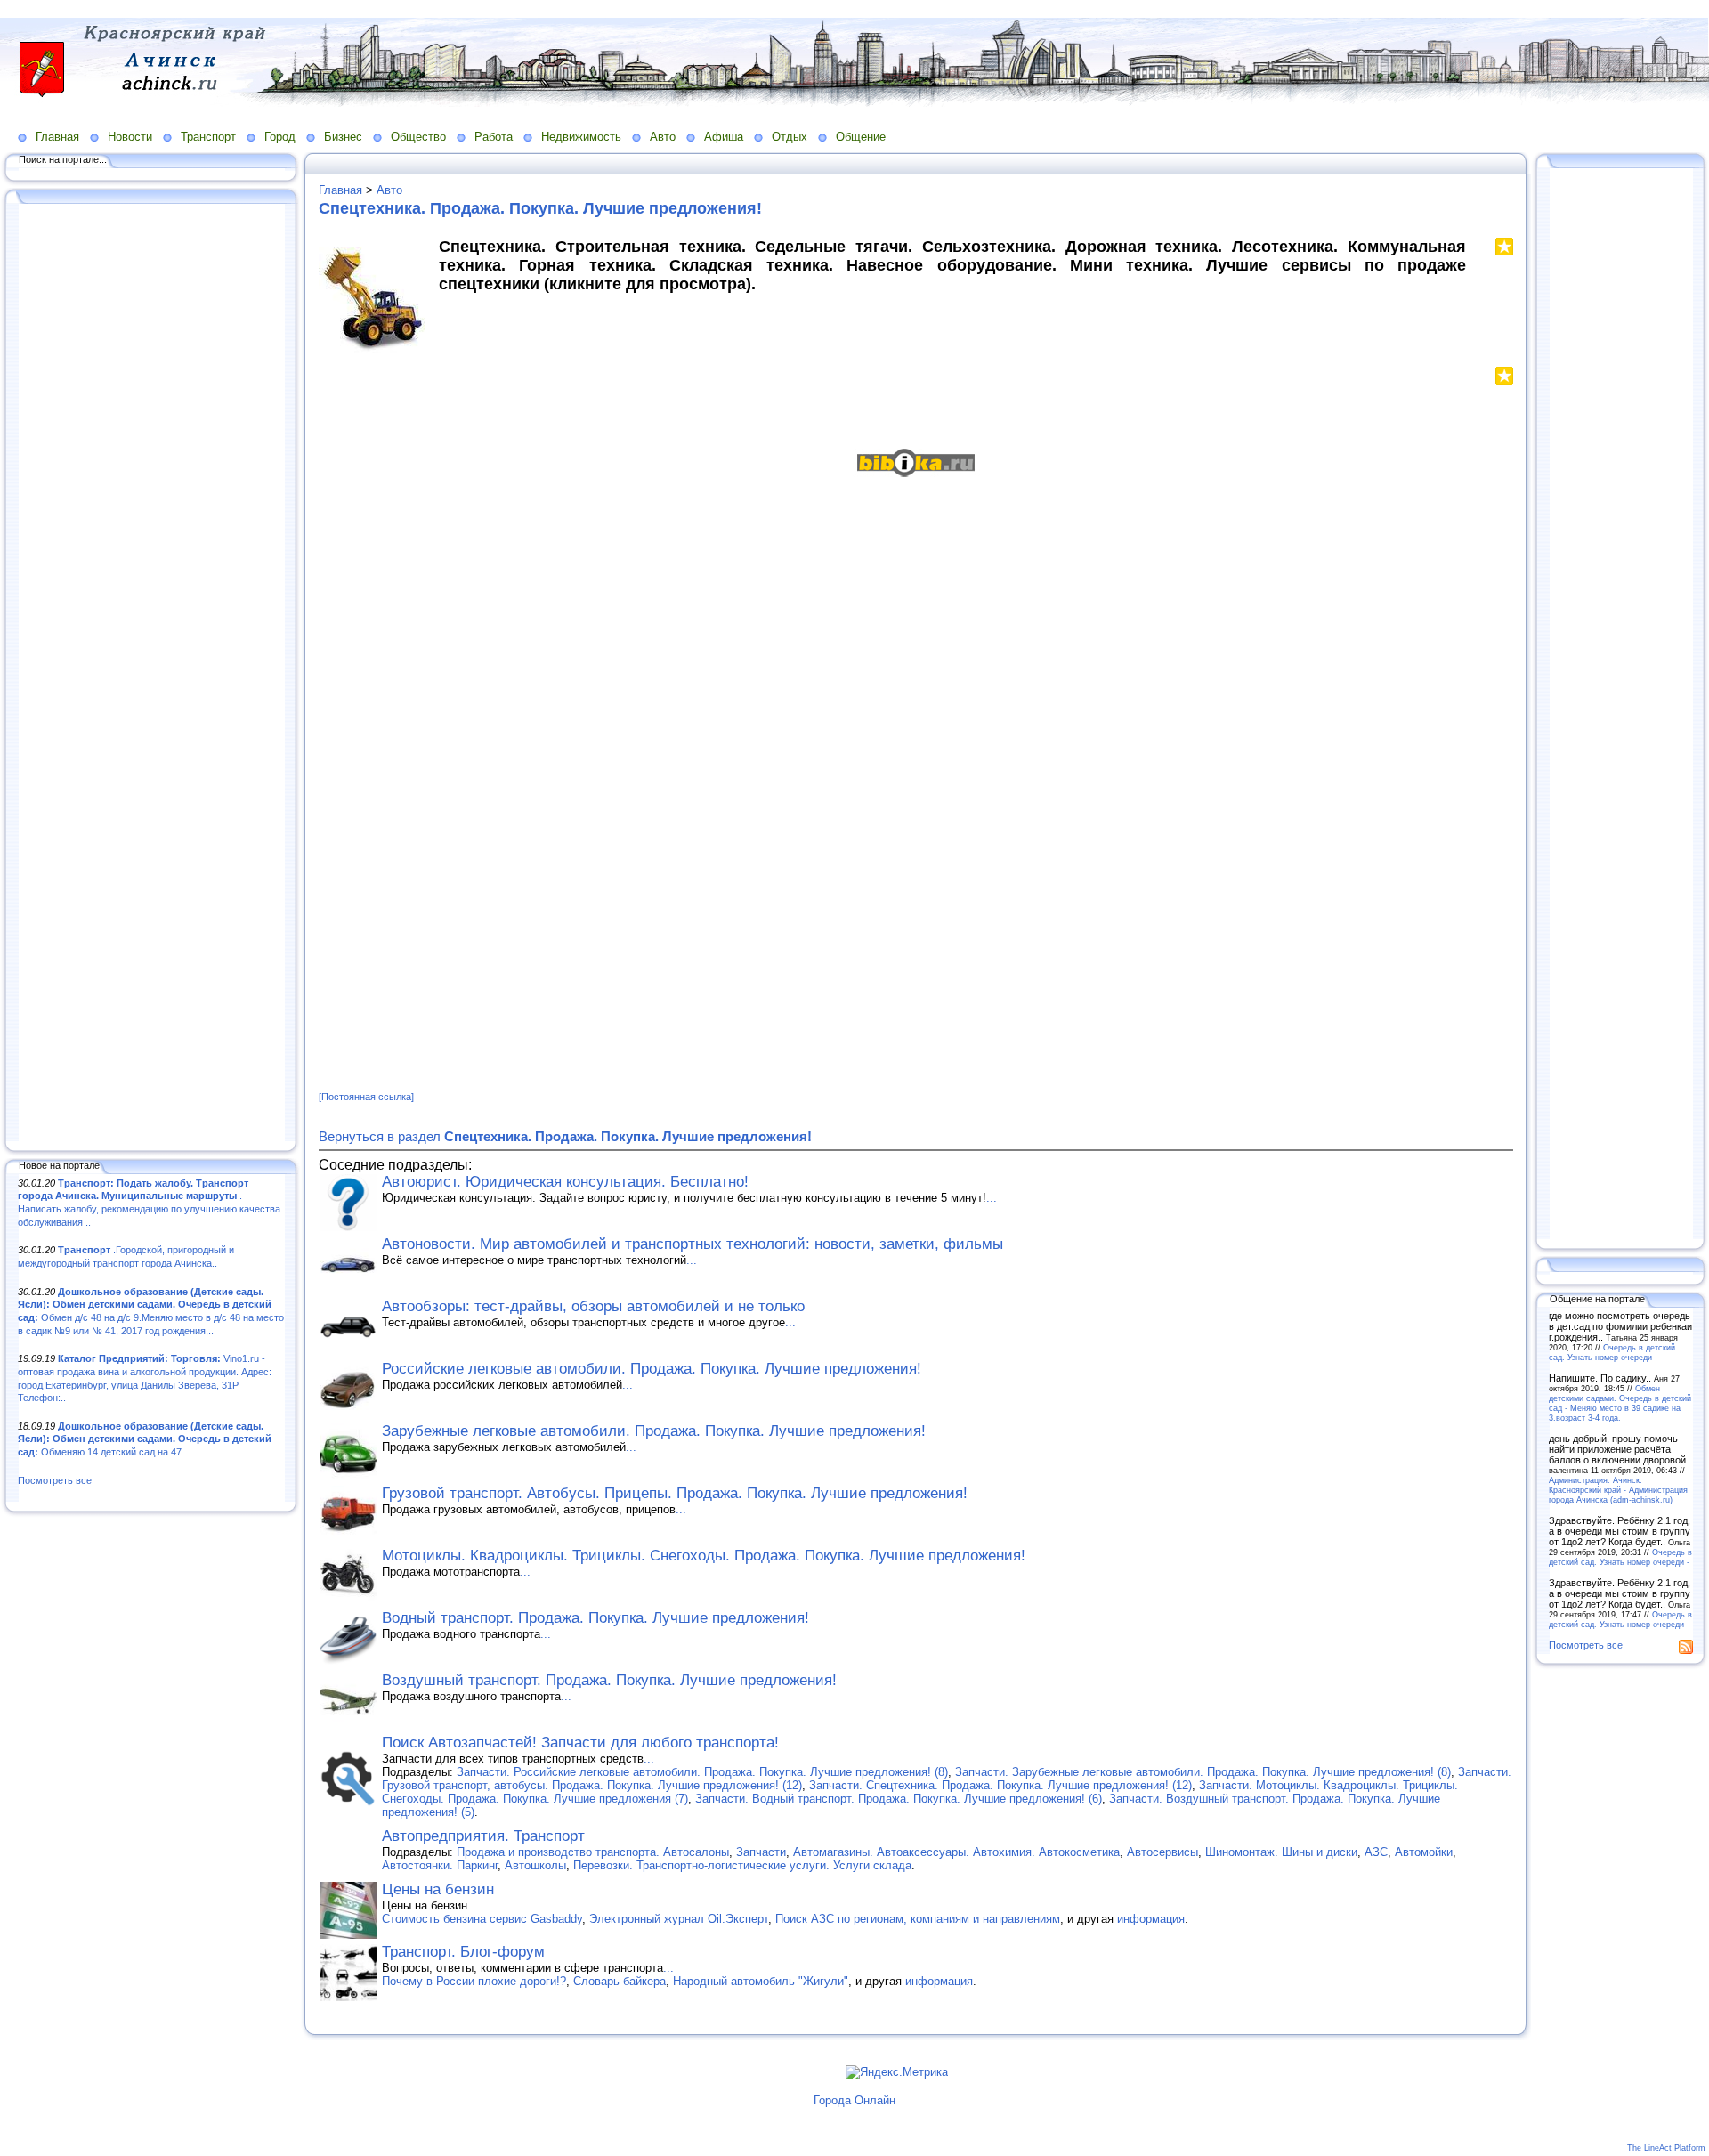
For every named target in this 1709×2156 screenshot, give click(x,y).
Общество (418, 137)
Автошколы (535, 1865)
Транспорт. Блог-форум (463, 1952)
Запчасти (761, 1852)
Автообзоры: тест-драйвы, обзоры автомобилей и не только (593, 1306)
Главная (57, 137)
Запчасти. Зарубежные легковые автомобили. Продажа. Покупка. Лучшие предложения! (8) (1203, 1772)
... (992, 1198)
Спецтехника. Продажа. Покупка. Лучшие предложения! (540, 208)
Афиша (724, 137)
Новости (130, 137)
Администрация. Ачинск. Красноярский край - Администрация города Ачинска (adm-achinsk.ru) (1618, 1490)
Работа (494, 137)
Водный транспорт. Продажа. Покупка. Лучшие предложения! (595, 1618)
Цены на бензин (438, 1889)
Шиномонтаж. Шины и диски (1281, 1852)
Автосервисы (1162, 1852)
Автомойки (1424, 1852)
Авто (663, 137)
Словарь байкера (620, 1981)
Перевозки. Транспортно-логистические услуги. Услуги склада (742, 1865)
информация (1151, 1919)
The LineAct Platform (1666, 2148)
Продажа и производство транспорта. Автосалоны (593, 1852)
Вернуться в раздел (565, 1136)
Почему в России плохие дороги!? (474, 1981)
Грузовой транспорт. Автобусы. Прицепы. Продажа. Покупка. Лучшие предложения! (675, 1493)
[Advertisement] (151, 674)
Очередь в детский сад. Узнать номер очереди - (1612, 1352)
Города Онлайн (854, 2100)
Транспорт (208, 137)
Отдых (790, 137)
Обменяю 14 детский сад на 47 (145, 1439)
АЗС (1376, 1852)
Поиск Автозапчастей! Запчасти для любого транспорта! (580, 1743)
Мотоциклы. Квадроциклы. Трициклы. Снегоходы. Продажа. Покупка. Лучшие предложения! (704, 1556)
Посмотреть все (55, 1480)
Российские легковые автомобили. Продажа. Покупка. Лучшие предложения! (652, 1369)
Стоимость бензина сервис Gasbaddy (482, 1919)
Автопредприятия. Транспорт (483, 1836)
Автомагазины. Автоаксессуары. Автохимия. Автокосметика (956, 1852)
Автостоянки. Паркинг (440, 1865)
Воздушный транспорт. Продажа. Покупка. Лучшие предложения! (609, 1680)
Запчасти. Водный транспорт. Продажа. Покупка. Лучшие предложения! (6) (899, 1799)
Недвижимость (581, 137)
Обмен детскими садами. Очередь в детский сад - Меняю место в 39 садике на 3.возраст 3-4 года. (1620, 1403)
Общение (861, 137)
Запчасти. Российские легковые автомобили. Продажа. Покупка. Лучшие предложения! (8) (702, 1772)
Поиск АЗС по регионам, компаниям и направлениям (918, 1919)
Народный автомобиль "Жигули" (761, 1981)
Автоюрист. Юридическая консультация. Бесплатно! (565, 1182)
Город (280, 137)
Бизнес (343, 137)
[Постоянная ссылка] (366, 1097)
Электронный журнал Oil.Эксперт (679, 1919)
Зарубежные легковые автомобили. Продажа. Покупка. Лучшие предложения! (654, 1431)
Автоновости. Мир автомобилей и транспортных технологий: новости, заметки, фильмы (693, 1244)
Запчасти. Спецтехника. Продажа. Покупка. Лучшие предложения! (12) (1000, 1785)
